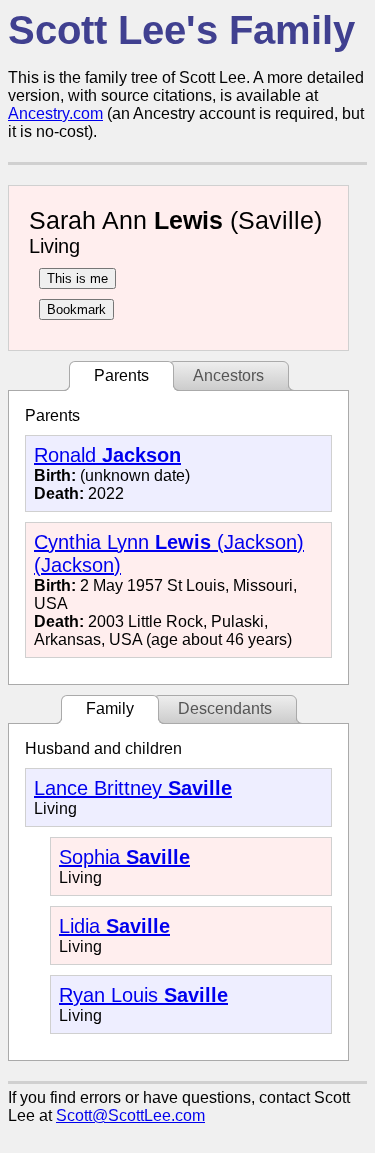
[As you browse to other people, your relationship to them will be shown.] (77, 278)
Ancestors (228, 375)
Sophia (124, 857)
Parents (121, 375)
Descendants (225, 708)
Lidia (114, 926)
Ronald (107, 455)
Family (110, 708)
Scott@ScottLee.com (130, 1115)
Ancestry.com (55, 113)
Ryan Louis (143, 995)
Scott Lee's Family (181, 30)
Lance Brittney (133, 788)
